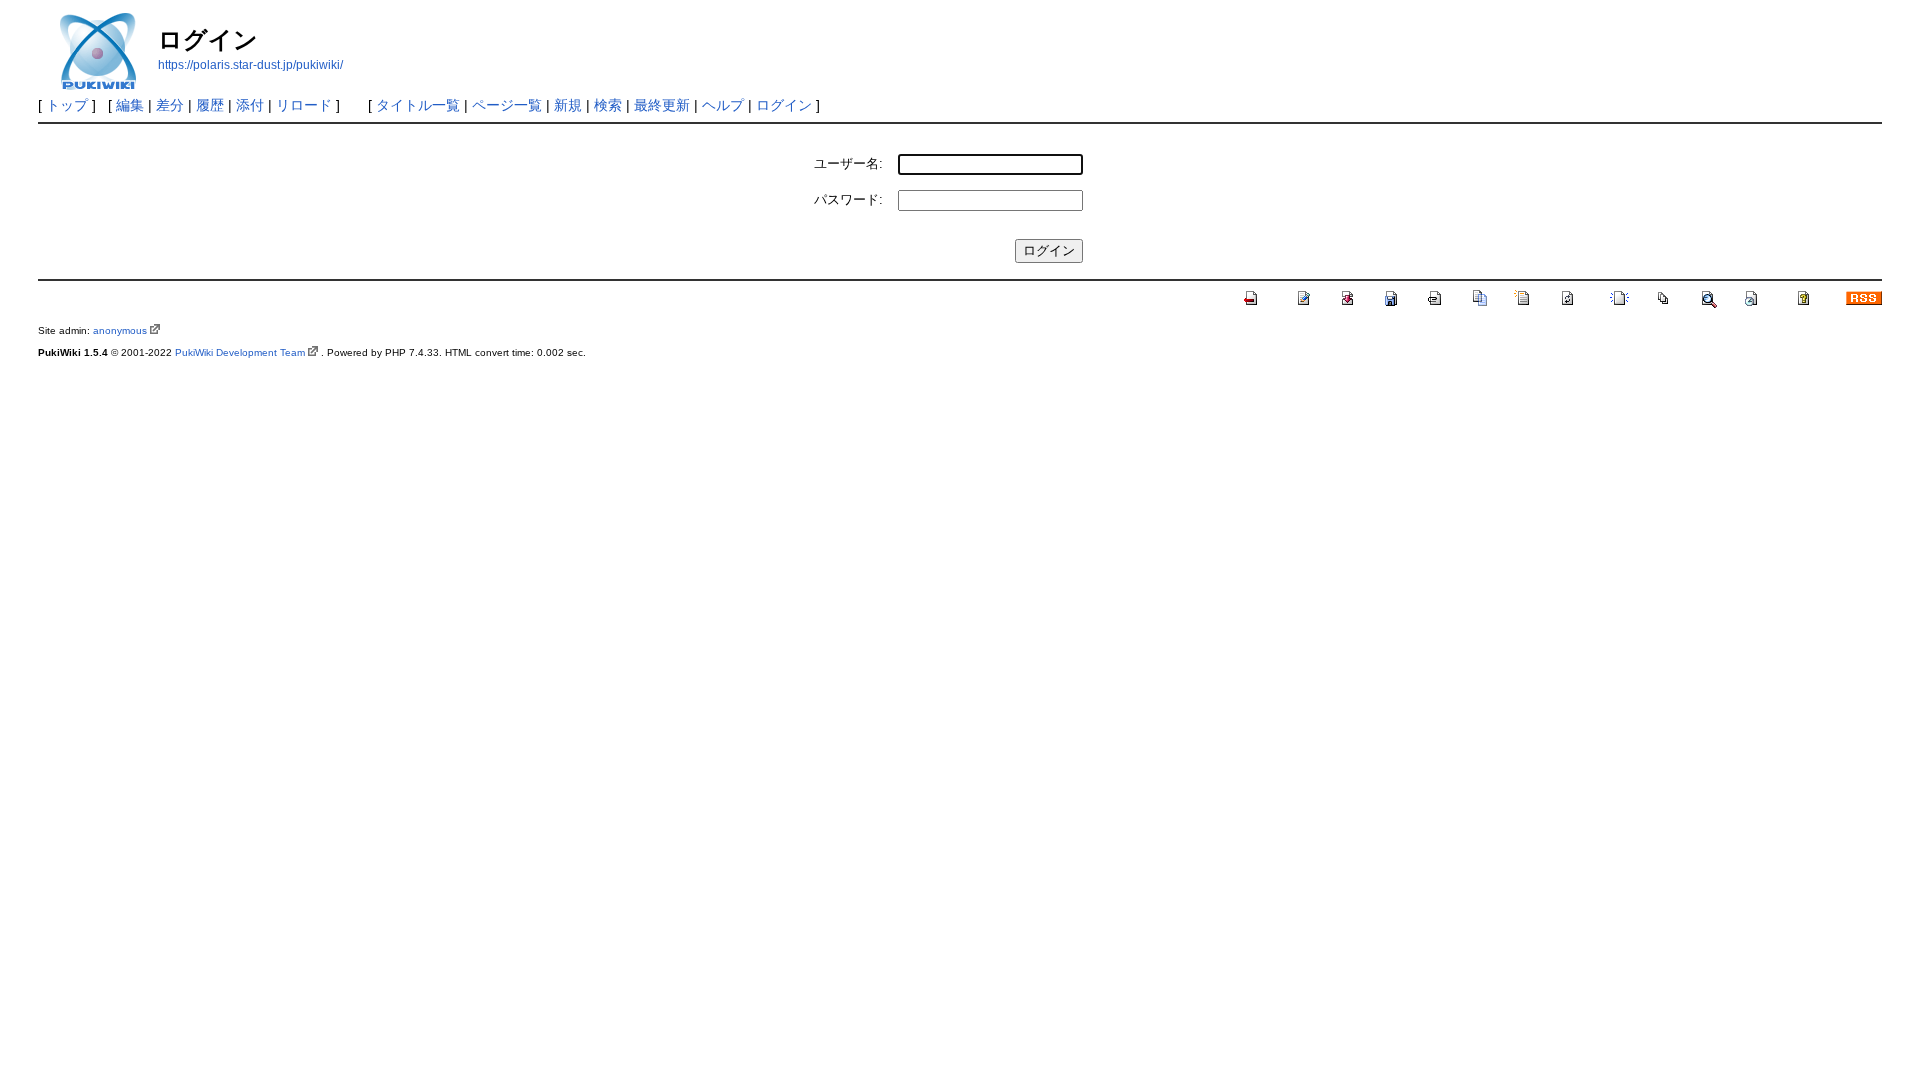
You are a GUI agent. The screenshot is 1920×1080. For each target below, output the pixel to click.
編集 (130, 105)
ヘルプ (723, 105)
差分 (170, 105)
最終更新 (662, 105)
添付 (250, 105)
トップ (67, 105)
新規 (568, 105)
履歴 (210, 105)
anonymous (120, 330)
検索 (608, 105)
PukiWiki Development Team (240, 352)
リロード (304, 105)
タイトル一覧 (418, 105)
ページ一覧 (507, 105)
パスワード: (848, 199)
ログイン (784, 105)
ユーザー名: (848, 163)
